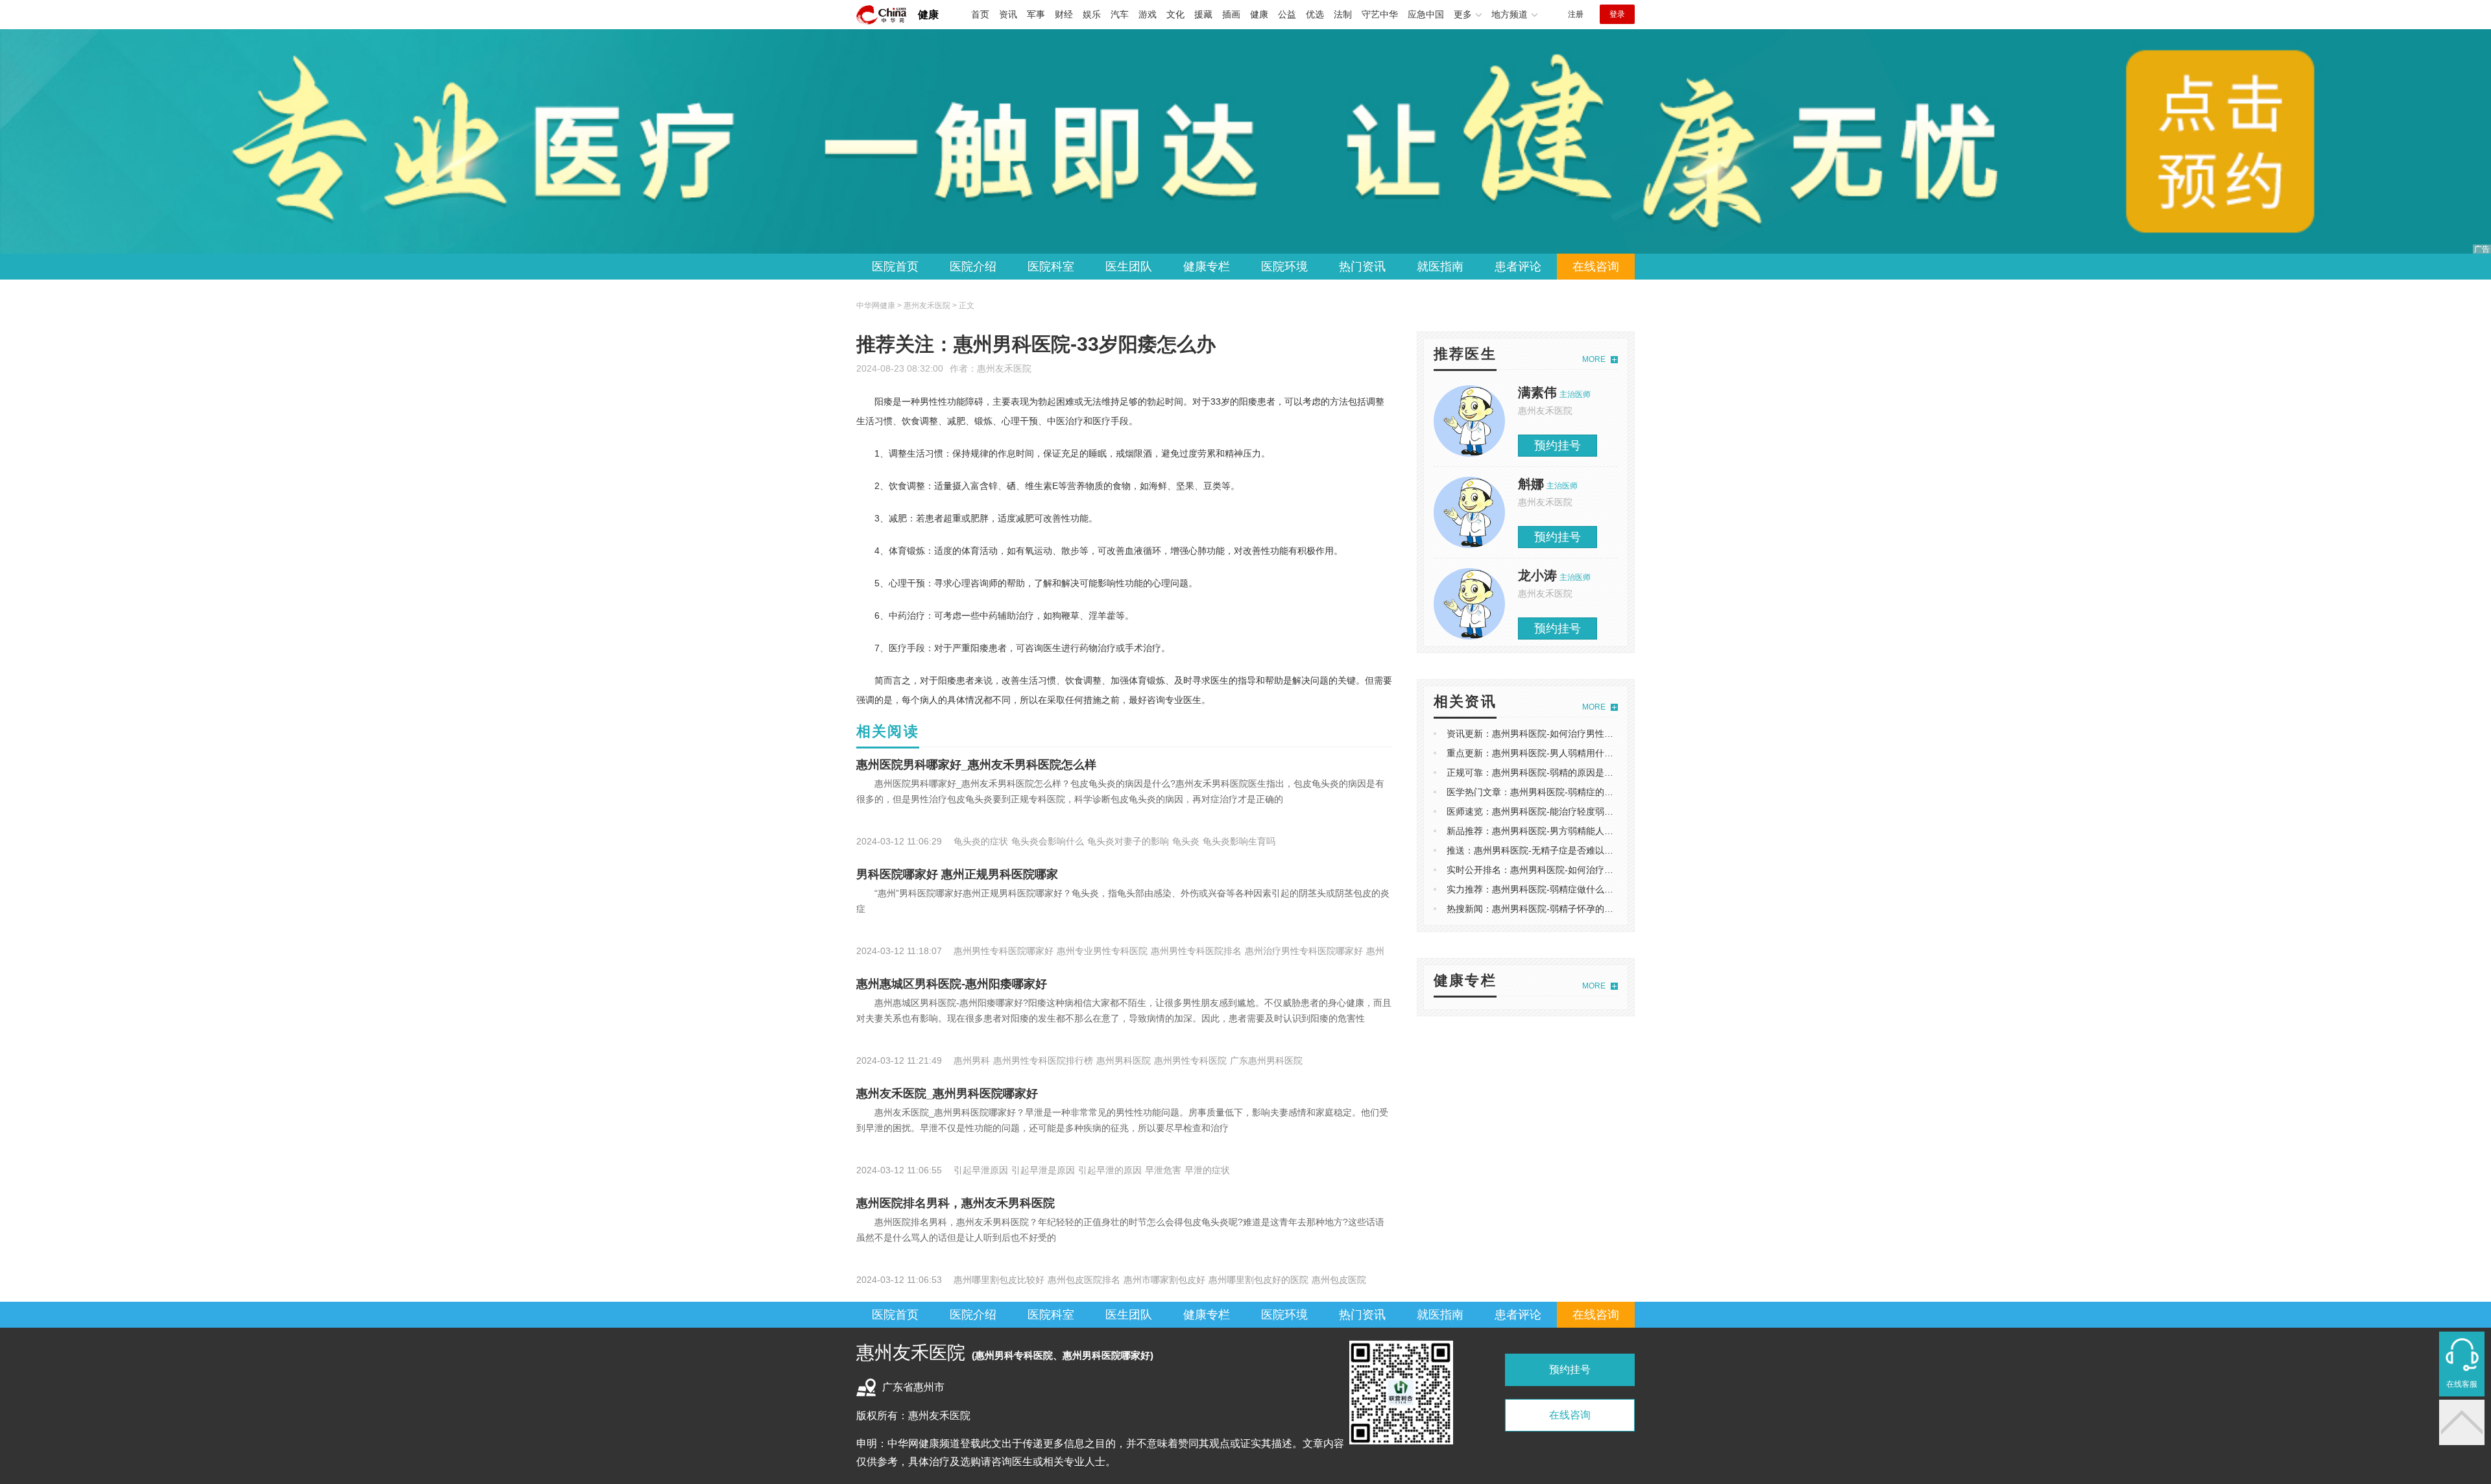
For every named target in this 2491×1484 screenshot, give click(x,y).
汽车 (1120, 14)
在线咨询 (1596, 267)
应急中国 (1426, 14)
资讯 (1008, 14)
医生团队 (1129, 267)
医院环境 (1284, 267)
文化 (1175, 14)
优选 (1315, 14)
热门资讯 (1362, 267)
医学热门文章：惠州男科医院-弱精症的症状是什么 (1548, 792)
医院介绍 (973, 267)
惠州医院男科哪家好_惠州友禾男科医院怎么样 (976, 765)
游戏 (1148, 14)
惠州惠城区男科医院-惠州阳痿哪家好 (952, 984)
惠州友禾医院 (1004, 368)
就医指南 (1440, 267)
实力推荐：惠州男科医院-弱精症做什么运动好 (1539, 889)
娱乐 (1092, 14)
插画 (1231, 14)
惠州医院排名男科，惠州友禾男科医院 (956, 1203)
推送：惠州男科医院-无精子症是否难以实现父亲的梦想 (1557, 850)
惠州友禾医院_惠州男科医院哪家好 (947, 1094)
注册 (1576, 14)
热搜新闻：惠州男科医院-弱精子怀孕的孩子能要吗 (1548, 909)
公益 (1287, 14)
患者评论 (1518, 267)
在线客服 (2462, 1384)
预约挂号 (1558, 446)
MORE (1594, 359)
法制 (1343, 14)
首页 (980, 14)
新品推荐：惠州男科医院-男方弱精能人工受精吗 (1544, 831)
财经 (1064, 14)
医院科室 (1051, 267)
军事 (1036, 14)
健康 (928, 15)
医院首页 (895, 267)
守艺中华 (1380, 14)
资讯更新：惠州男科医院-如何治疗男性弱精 (1534, 734)
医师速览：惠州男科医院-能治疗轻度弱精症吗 (1539, 811)
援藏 (1203, 14)
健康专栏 (1207, 267)
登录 (1617, 14)
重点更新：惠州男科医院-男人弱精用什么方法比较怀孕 (1557, 753)
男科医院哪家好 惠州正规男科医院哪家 (957, 874)
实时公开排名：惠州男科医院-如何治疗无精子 (1539, 870)
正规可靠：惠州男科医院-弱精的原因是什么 (1534, 772)
